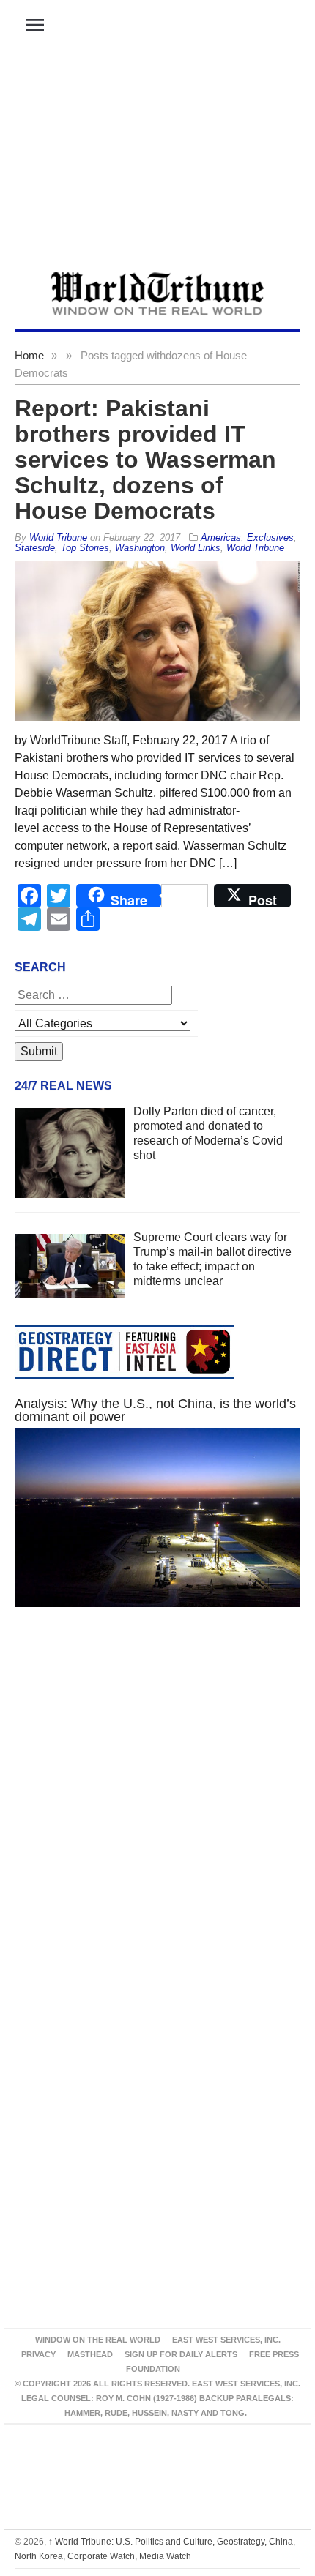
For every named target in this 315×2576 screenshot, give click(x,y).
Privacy (38, 2354)
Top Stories (85, 548)
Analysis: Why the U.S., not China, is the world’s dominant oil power (155, 1410)
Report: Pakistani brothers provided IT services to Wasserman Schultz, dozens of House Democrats (145, 460)
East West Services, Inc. (226, 2340)
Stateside (35, 548)
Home (29, 355)
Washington (140, 548)
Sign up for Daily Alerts (181, 2354)
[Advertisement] (157, 162)
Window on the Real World (98, 2340)
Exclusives (270, 538)
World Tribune (255, 548)
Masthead (90, 2354)
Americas (221, 538)
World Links (196, 548)
